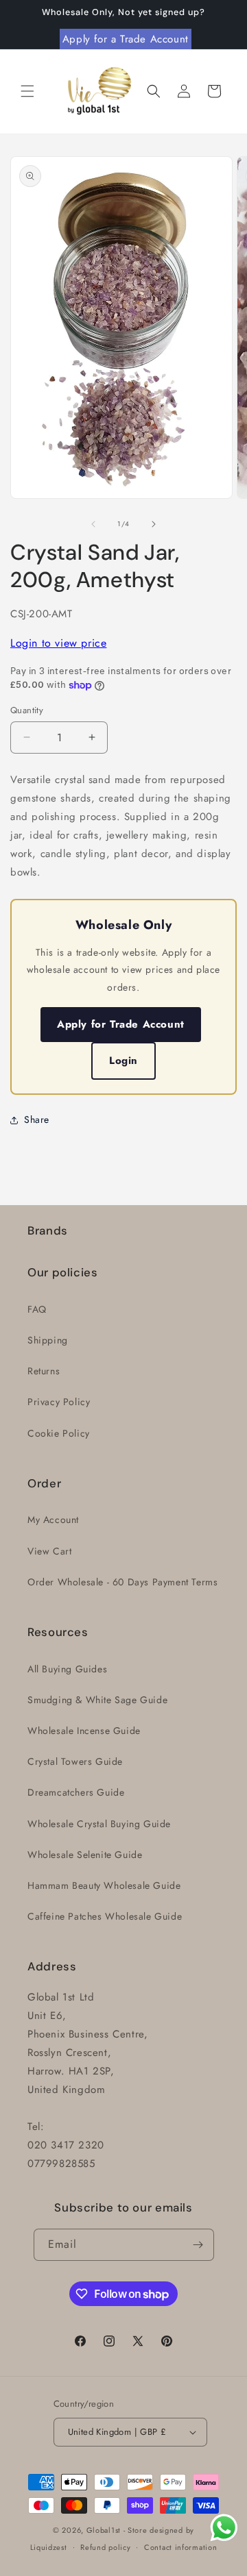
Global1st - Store (117, 2530)
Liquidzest (49, 2547)
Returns (44, 1371)
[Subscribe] (198, 2245)
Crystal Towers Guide (75, 1761)
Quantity (27, 710)
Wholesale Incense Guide (84, 1731)
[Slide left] (93, 524)
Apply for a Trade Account (126, 39)
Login (123, 1061)
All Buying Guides (67, 1669)
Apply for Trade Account (121, 1024)
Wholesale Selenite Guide (85, 1855)
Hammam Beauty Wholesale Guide (104, 1885)
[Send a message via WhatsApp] (224, 2528)
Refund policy (105, 2547)
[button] (27, 91)
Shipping (48, 1340)
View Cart (49, 1551)
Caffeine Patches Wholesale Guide (105, 1916)
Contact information (180, 2547)
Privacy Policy (59, 1402)
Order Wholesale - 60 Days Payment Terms (122, 1582)
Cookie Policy (59, 1433)
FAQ (37, 1309)
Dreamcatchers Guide (76, 1792)
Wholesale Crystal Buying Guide (99, 1824)
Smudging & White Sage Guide (97, 1700)
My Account (53, 1520)
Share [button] (37, 1119)
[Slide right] (154, 524)
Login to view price (58, 643)
